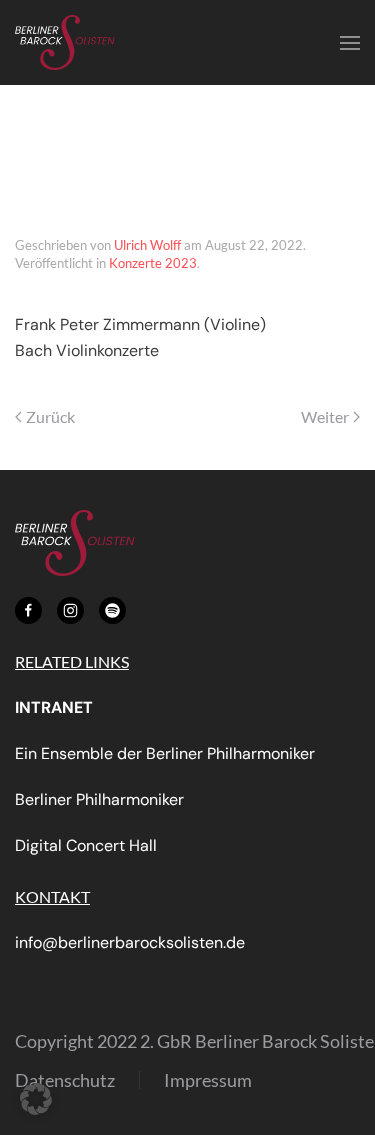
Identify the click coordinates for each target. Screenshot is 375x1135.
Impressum (208, 1080)
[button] (350, 42)
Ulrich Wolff (147, 245)
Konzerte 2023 (153, 263)
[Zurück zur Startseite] (65, 42)
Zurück (50, 416)
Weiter (325, 416)
